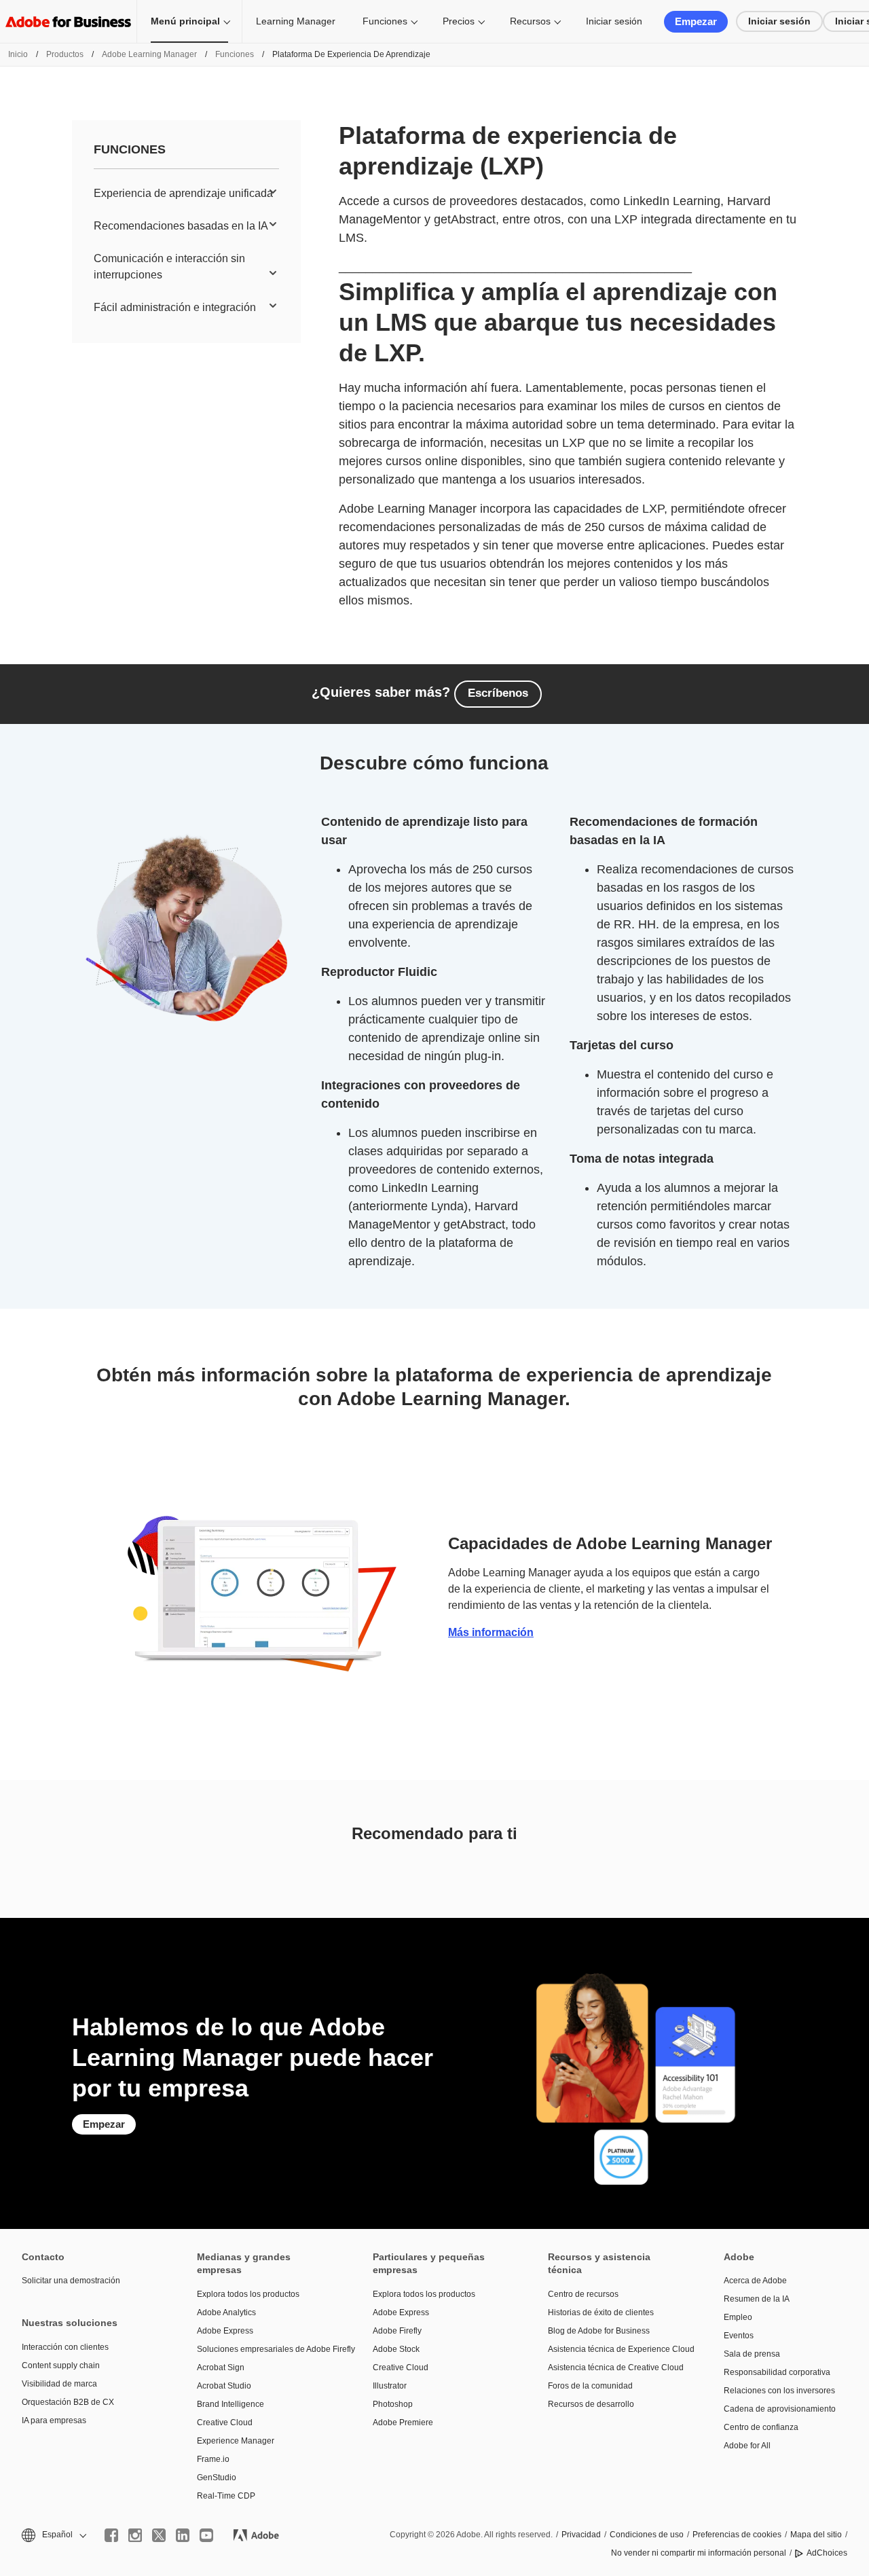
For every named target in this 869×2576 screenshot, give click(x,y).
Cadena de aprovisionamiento (780, 2409)
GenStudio (217, 2478)
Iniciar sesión (614, 21)
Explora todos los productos (248, 2294)
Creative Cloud (225, 2423)
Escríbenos (498, 693)
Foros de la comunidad (590, 2386)
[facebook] (111, 2535)
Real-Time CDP (226, 2496)
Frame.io (213, 2459)
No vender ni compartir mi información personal (699, 2553)
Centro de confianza (761, 2427)
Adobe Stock (396, 2349)
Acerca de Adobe (755, 2281)
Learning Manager (296, 21)
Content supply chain (61, 2365)
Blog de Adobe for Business (599, 2331)
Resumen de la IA (757, 2299)
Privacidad (581, 2535)
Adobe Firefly (397, 2331)
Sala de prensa (752, 2354)
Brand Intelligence (230, 2404)
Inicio (18, 54)
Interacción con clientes (65, 2347)
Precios (459, 21)
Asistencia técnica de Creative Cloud (615, 2368)
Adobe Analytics (226, 2312)
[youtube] (206, 2535)
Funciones (385, 21)
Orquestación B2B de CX (68, 2402)
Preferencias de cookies (737, 2535)
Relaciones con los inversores (779, 2391)
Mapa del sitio (816, 2535)
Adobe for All (747, 2446)
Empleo (738, 2317)
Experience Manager (236, 2441)
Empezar (696, 21)
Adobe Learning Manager (149, 54)
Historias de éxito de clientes (601, 2312)
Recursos (530, 21)
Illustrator (390, 2386)
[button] (53, 2535)
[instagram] (135, 2535)
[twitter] (159, 2535)
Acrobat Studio (224, 2386)
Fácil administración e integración (175, 307)
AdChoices (827, 2553)
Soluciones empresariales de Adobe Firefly (264, 2349)
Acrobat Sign (221, 2368)
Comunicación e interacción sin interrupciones (169, 267)
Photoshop (393, 2404)
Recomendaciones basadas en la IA (181, 226)
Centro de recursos (583, 2294)
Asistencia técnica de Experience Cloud (615, 2349)
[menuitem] (186, 194)
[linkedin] (183, 2535)
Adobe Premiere (403, 2423)
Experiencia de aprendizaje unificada (183, 193)
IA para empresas (54, 2420)
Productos (65, 54)
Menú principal (185, 21)
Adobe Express (225, 2331)
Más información (491, 1632)
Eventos (739, 2336)
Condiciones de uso (647, 2535)
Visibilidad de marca (59, 2384)
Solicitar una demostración (71, 2281)
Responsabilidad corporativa (777, 2372)
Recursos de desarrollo (591, 2404)
